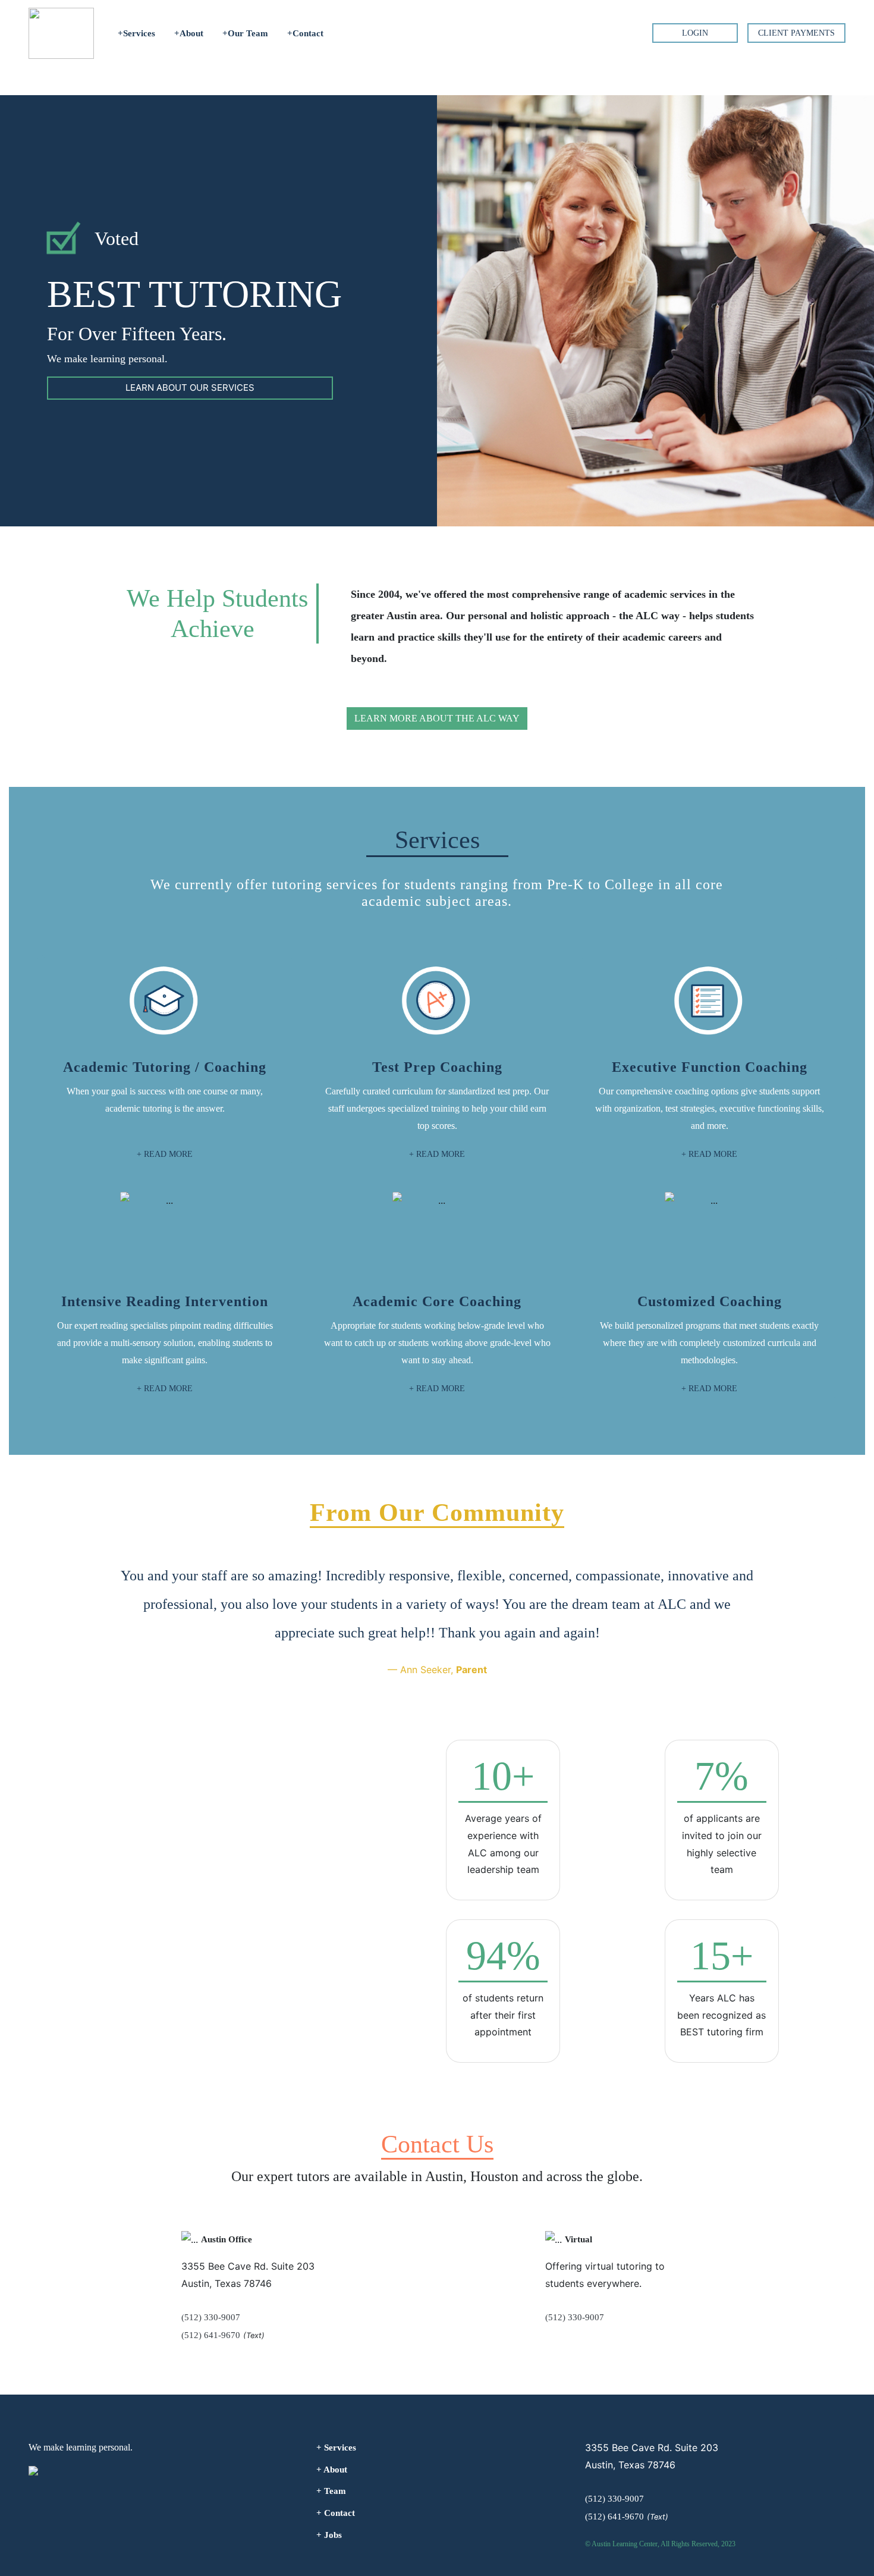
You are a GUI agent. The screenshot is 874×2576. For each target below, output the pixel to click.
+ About (332, 2470)
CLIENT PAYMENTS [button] (796, 33)
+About (189, 33)
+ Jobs (329, 2535)
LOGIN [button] (695, 33)
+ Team (331, 2491)
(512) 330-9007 (211, 2317)
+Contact (305, 33)
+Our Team (245, 33)
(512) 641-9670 (211, 2335)
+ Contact (336, 2513)
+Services (136, 33)
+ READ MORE (165, 1154)
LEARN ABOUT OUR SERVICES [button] (190, 388)
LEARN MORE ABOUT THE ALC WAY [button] (437, 718)
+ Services (336, 2448)
